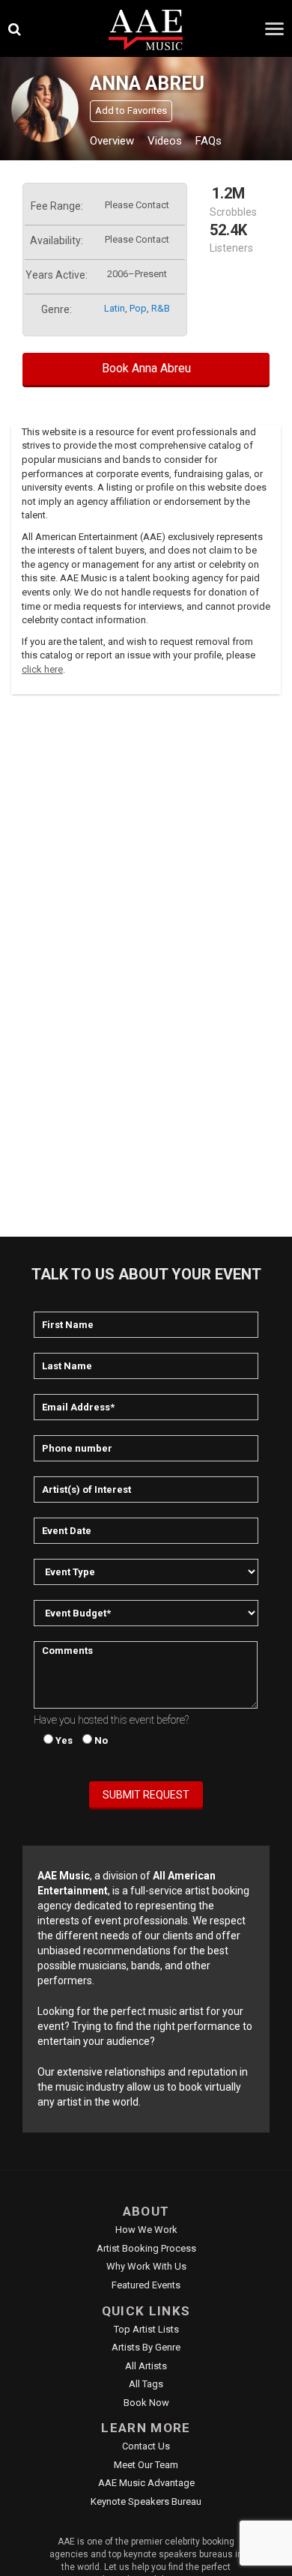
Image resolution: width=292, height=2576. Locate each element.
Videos (165, 141)
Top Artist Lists (146, 2329)
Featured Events (146, 2285)
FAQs (209, 141)
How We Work (146, 2230)
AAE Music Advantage (146, 2483)
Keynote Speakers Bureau (146, 2501)
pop (138, 308)
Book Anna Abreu (146, 368)
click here (42, 669)
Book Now (146, 2403)
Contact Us (146, 2446)
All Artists (146, 2366)
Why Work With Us (146, 2266)
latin (115, 308)
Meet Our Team (146, 2465)
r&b (161, 308)
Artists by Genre (146, 2347)
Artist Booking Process (146, 2248)
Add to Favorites (131, 110)
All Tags (146, 2384)
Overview (112, 141)
